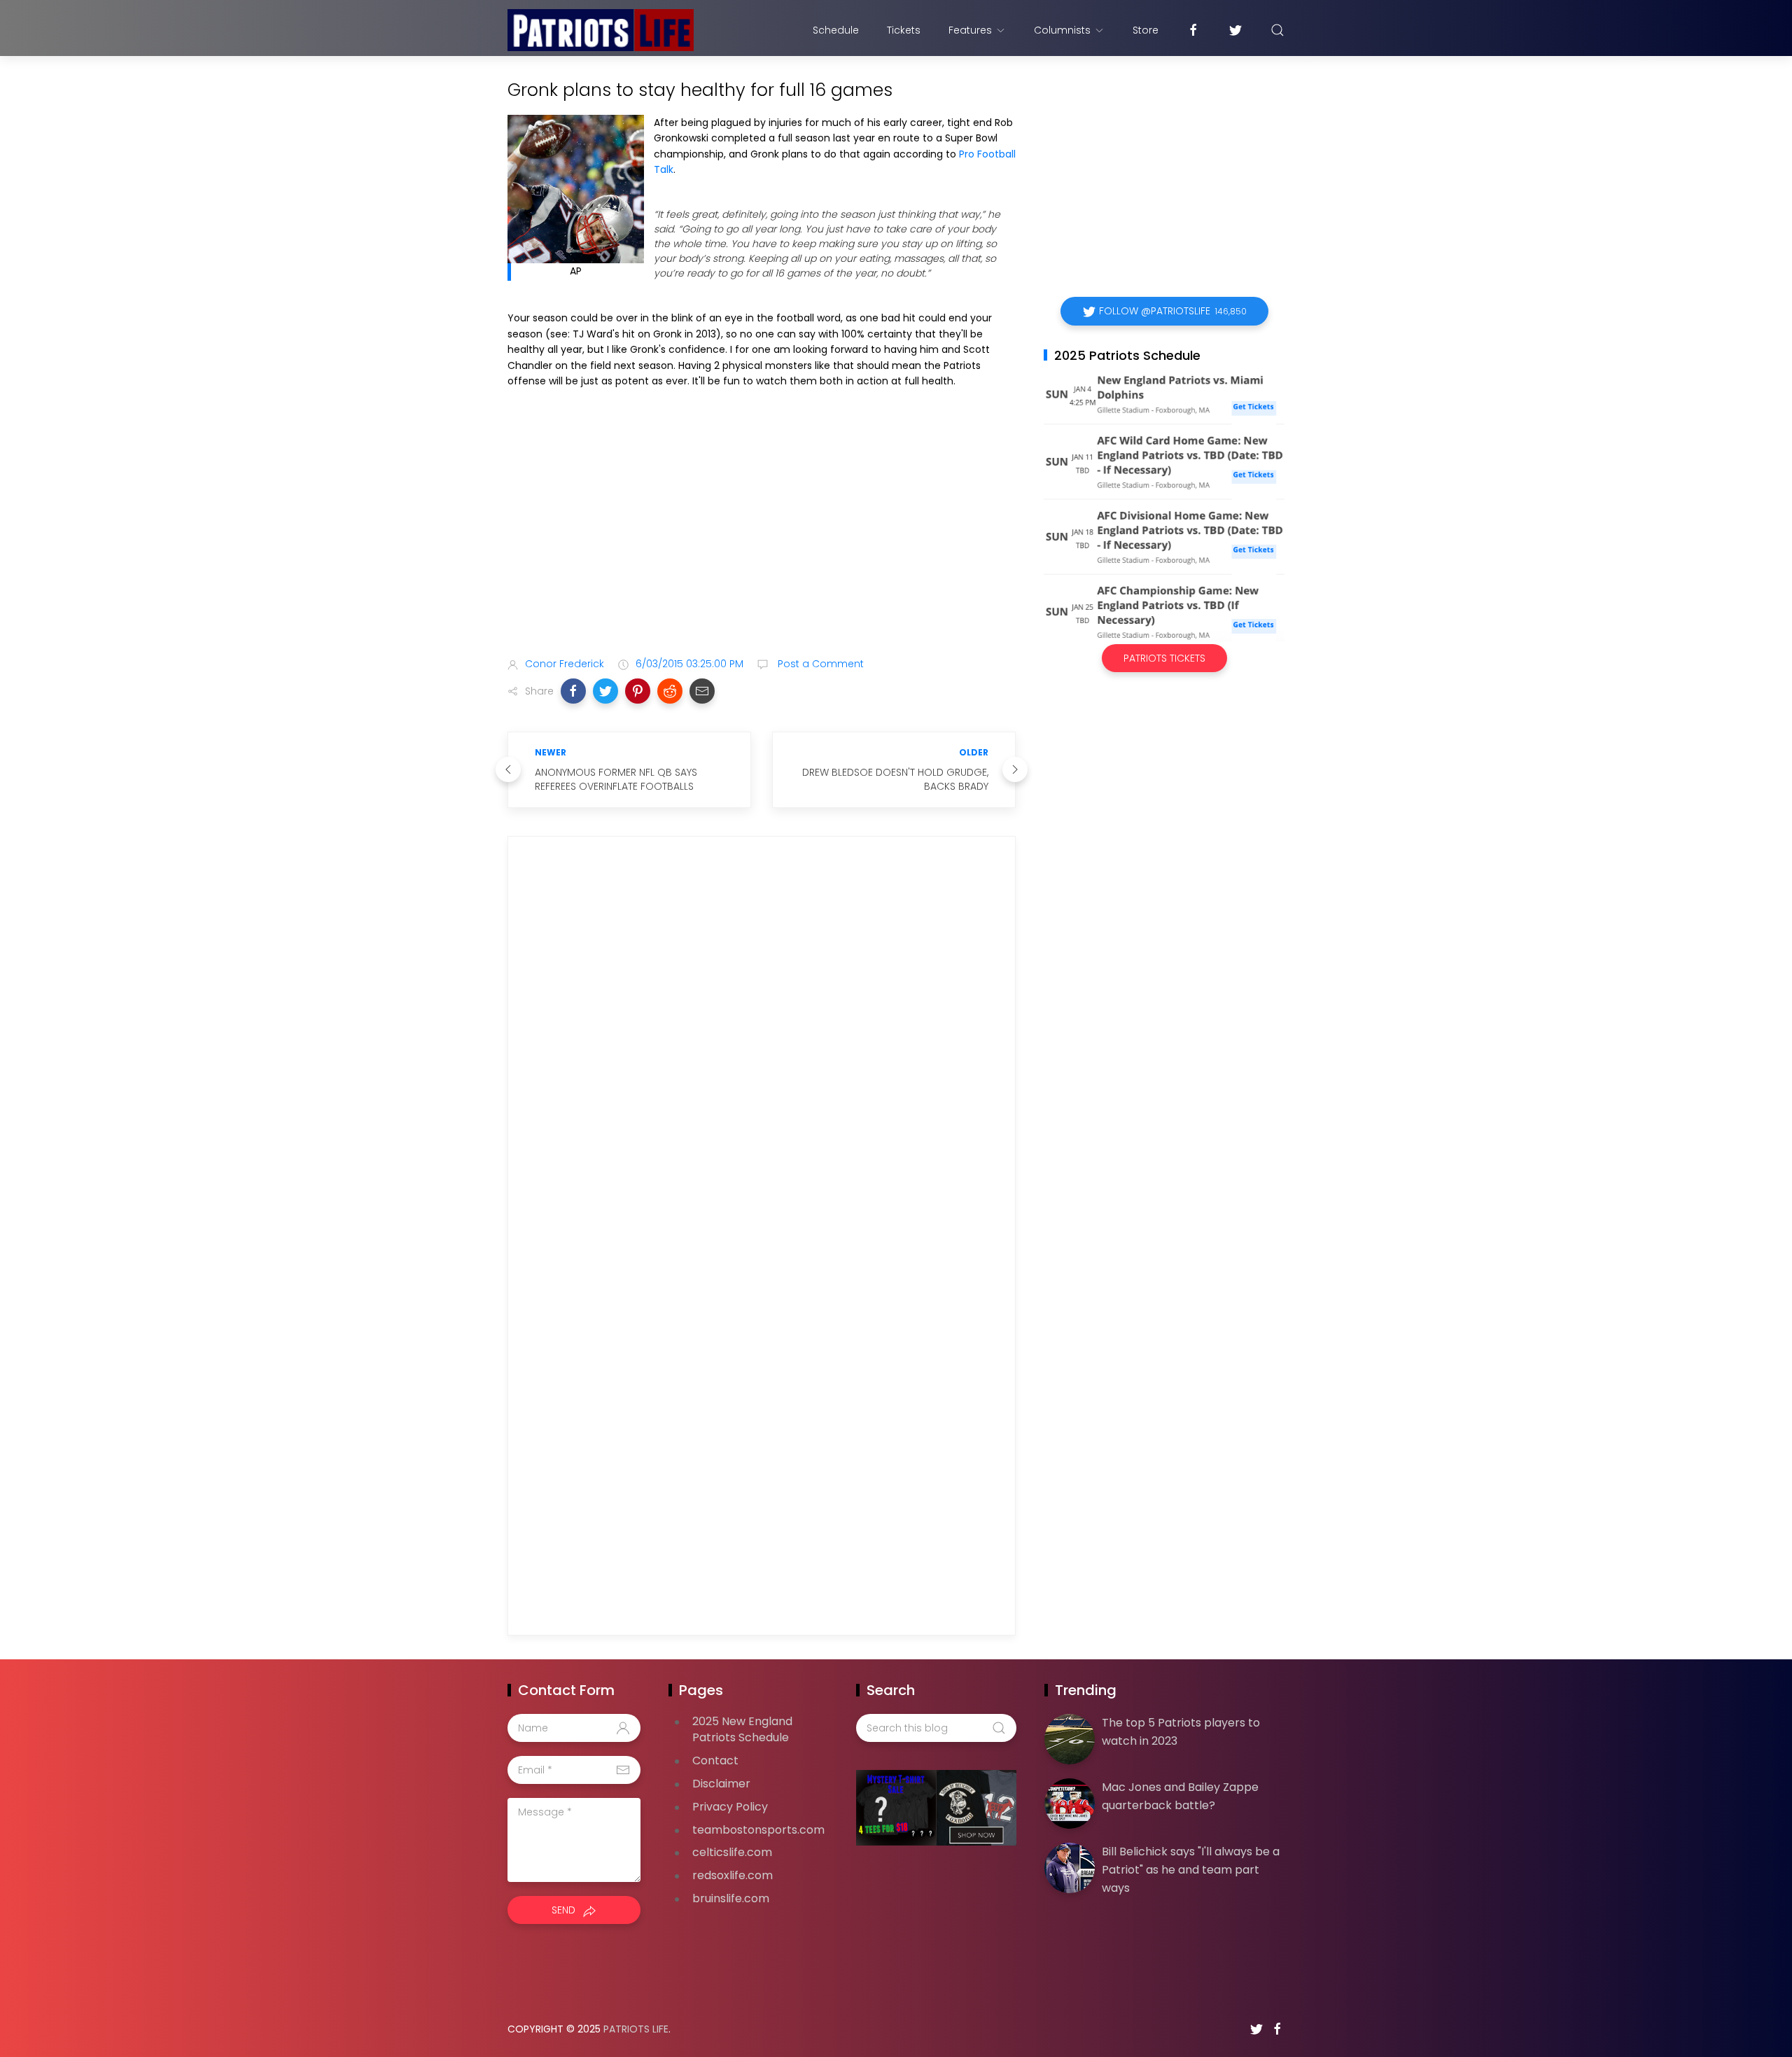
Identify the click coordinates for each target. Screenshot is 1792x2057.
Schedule (836, 30)
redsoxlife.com (733, 1875)
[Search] (1277, 30)
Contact (715, 1760)
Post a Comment (819, 664)
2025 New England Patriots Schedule (742, 1729)
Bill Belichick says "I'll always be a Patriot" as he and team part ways (1191, 1869)
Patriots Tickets (1164, 658)
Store (1146, 30)
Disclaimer (721, 1784)
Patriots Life (636, 2029)
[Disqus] (762, 1049)
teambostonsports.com (758, 1830)
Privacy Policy (730, 1807)
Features (970, 30)
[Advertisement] (762, 536)
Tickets (904, 30)
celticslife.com (732, 1852)
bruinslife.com (731, 1898)
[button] (573, 691)
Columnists (1062, 30)
